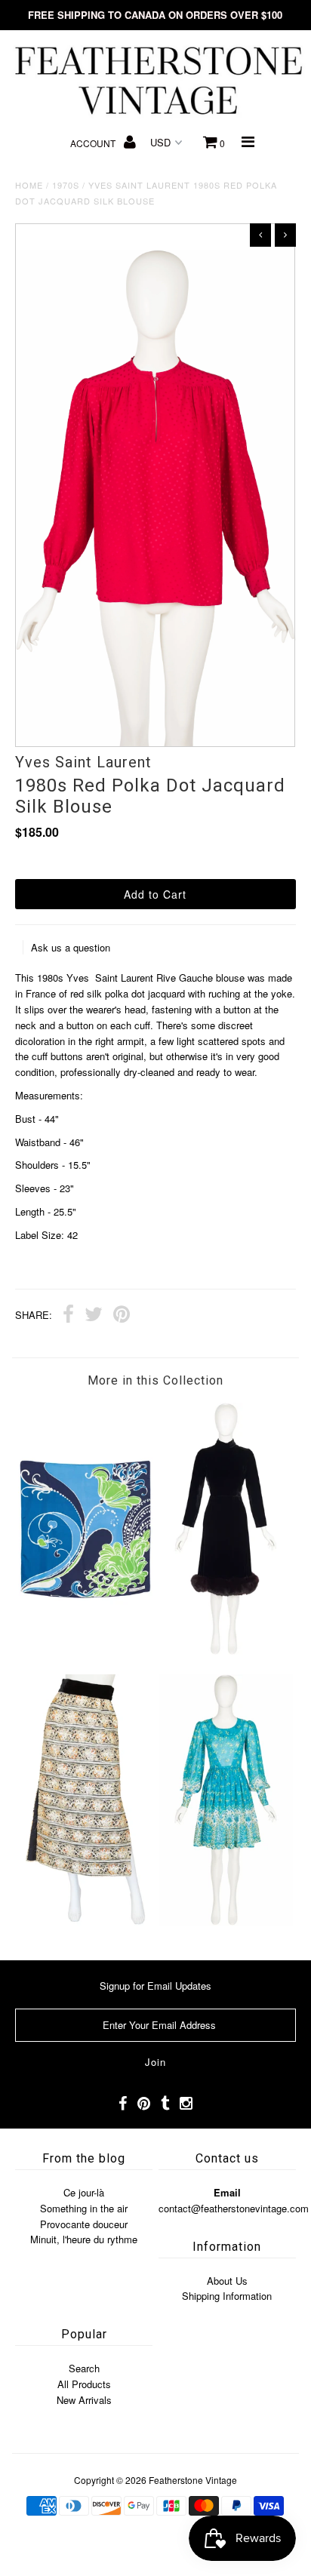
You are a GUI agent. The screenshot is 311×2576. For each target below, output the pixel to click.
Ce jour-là (84, 2192)
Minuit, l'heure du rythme (84, 2239)
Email (227, 2192)
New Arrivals (84, 2400)
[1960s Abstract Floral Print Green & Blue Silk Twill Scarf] (85, 1651)
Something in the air (84, 2208)
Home (29, 185)
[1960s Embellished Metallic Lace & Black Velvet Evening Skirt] (85, 1921)
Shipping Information (227, 2296)
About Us (227, 2281)
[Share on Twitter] (94, 1316)
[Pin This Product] (122, 1316)
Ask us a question (71, 947)
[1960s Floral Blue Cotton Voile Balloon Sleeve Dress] (226, 1921)
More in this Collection (155, 1380)
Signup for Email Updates (155, 1986)
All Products (84, 2384)
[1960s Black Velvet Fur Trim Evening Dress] (226, 1651)
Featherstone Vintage (193, 2480)
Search (84, 2368)
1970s (66, 185)
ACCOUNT (94, 143)
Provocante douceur (84, 2224)
